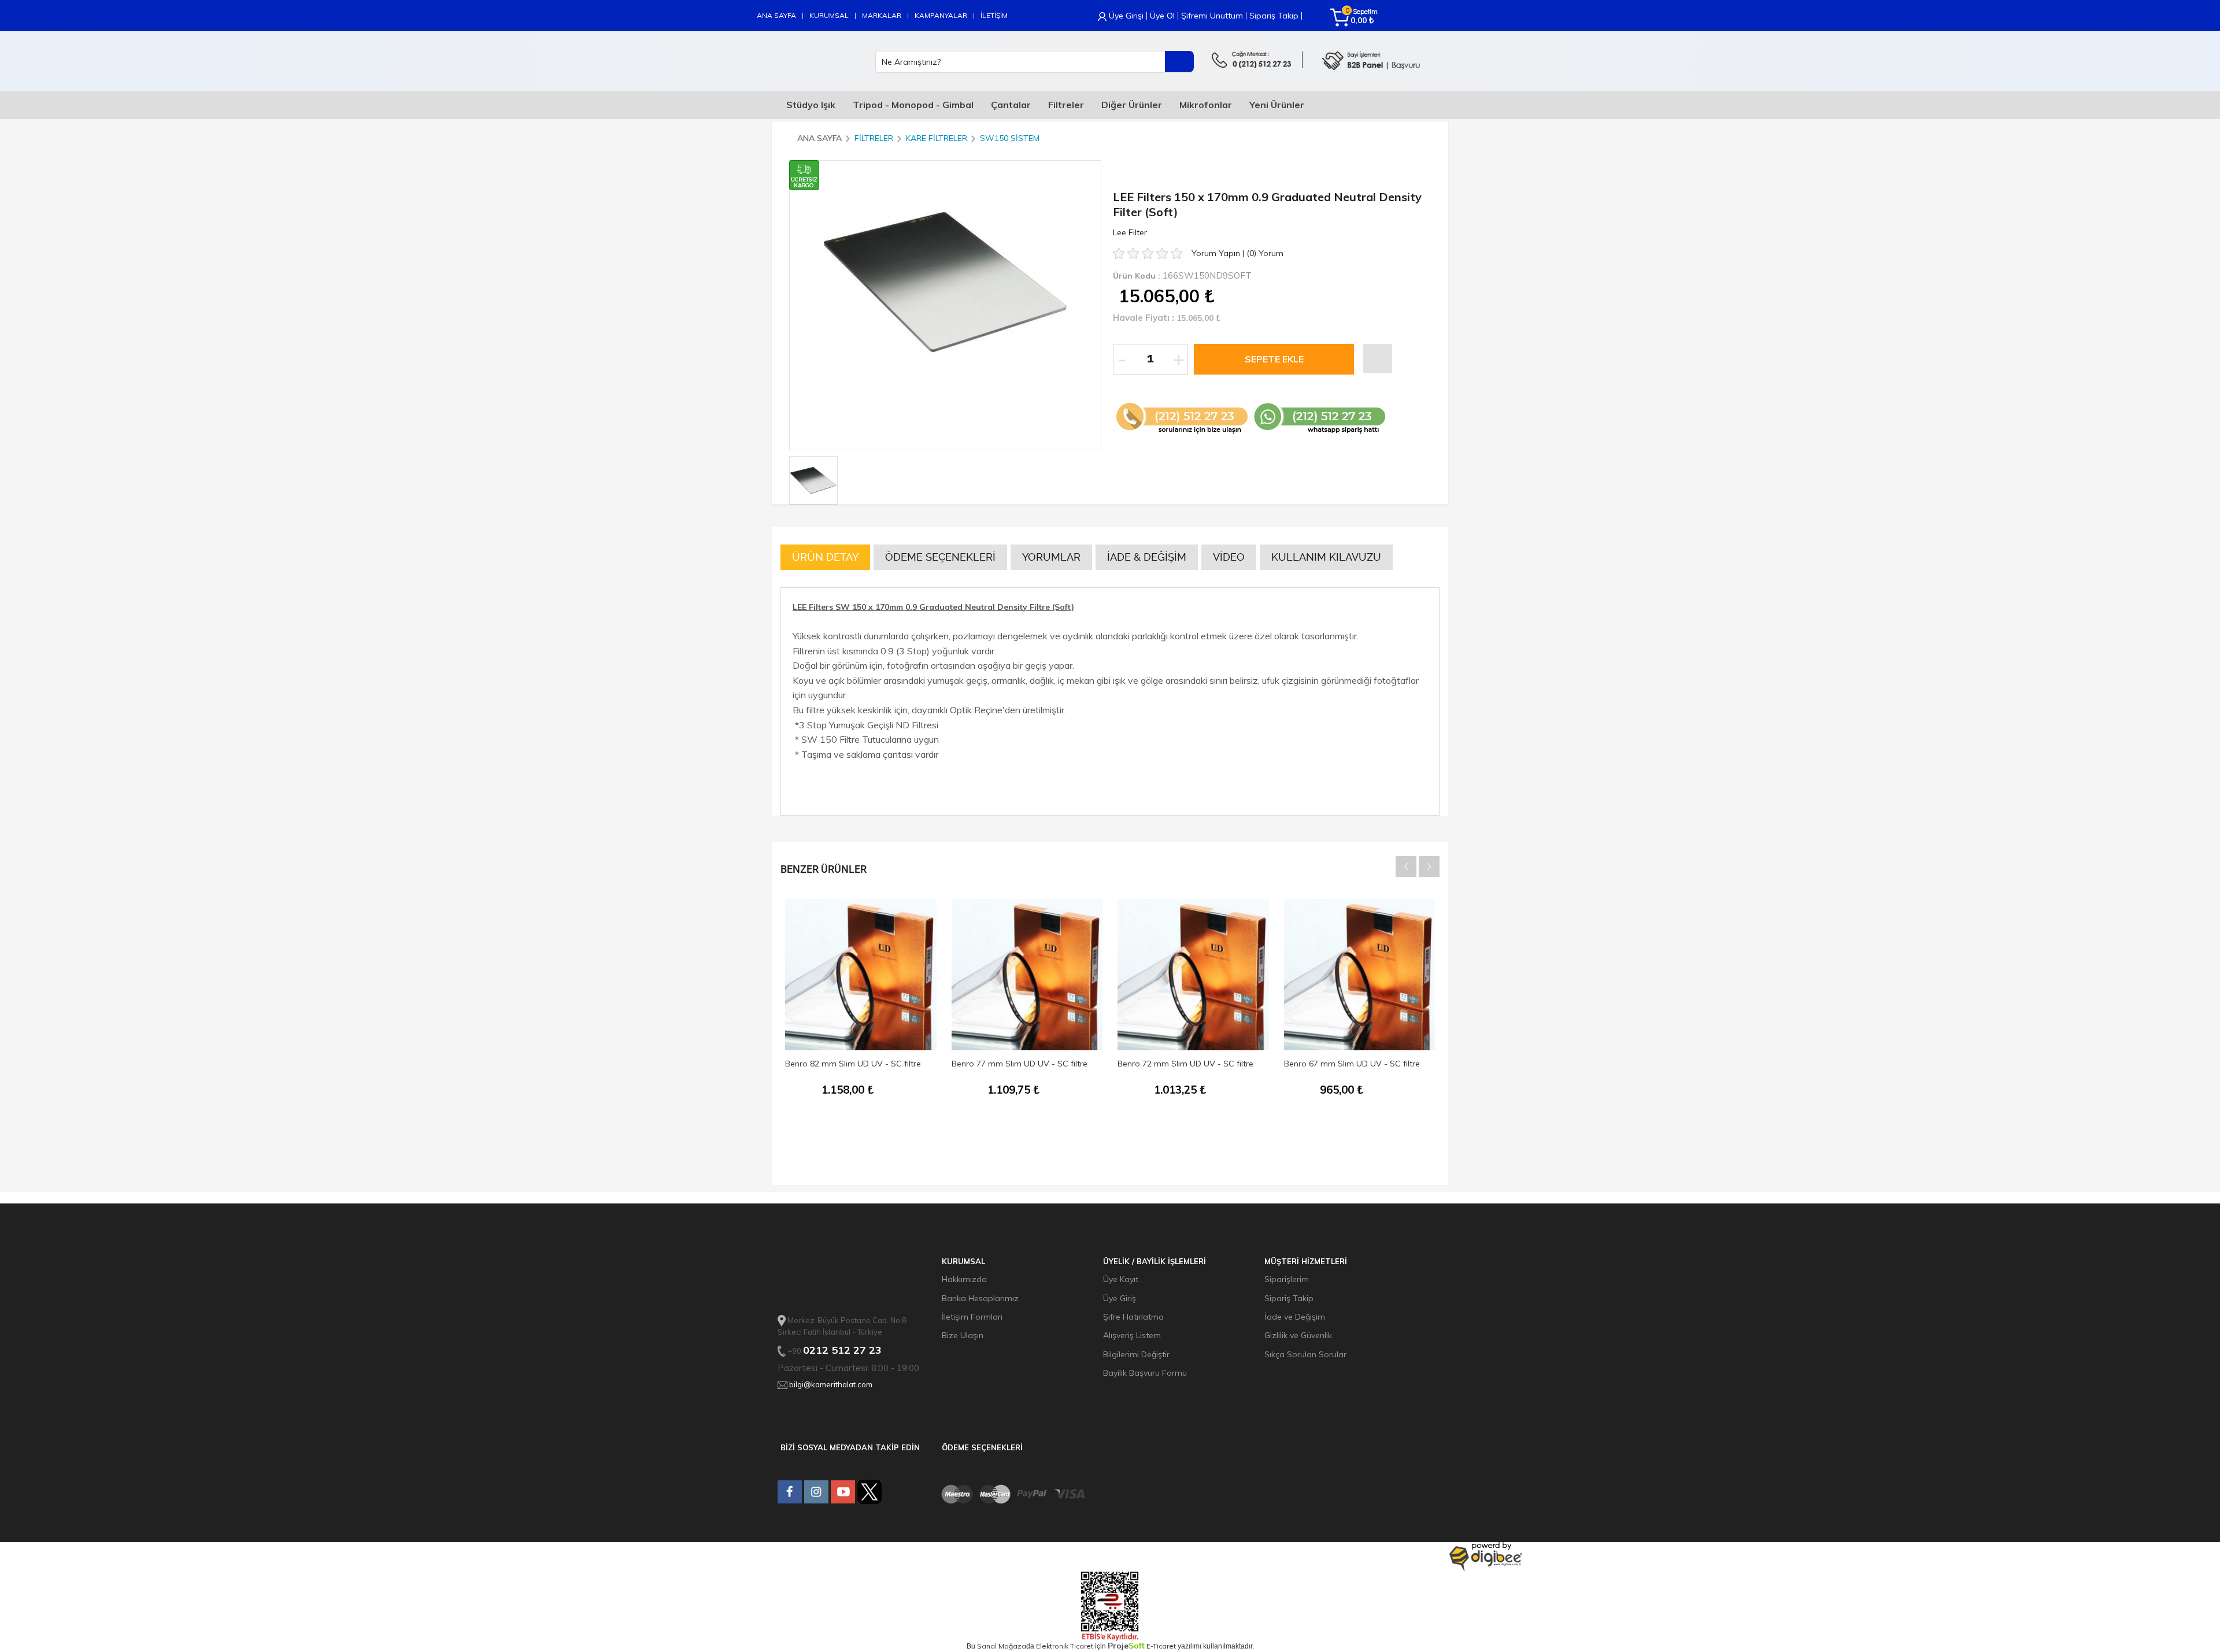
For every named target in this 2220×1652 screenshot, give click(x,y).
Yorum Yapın (1217, 253)
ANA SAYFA (776, 15)
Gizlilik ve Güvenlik (1298, 1335)
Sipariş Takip (1274, 16)
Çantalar (1011, 105)
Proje (1126, 1646)
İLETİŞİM (994, 15)
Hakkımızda (964, 1279)
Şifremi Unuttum (1212, 16)
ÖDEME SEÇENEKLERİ (940, 557)
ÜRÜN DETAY (825, 557)
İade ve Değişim (1295, 1317)
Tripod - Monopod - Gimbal (913, 105)
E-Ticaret (1161, 1646)
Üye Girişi (1126, 16)
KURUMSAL (829, 15)
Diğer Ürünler (1132, 105)
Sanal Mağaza (1002, 1646)
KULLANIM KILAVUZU (1326, 557)
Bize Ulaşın (963, 1335)
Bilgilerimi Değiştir (1136, 1354)
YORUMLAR (1051, 557)
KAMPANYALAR (941, 15)
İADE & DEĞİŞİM (1147, 557)
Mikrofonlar (1206, 105)
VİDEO (1229, 557)
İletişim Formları (972, 1317)
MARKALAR (882, 15)
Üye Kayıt (1121, 1279)
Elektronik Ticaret (1065, 1646)
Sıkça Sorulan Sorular (1305, 1354)
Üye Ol (1162, 16)
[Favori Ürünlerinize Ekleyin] (1378, 358)
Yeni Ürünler (1277, 105)
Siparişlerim (1287, 1279)
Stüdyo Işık (811, 105)
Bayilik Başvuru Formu (1145, 1373)
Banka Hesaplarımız (980, 1298)
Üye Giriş (1120, 1298)
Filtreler (1066, 105)
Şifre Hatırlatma (1133, 1317)
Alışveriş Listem (1132, 1335)
